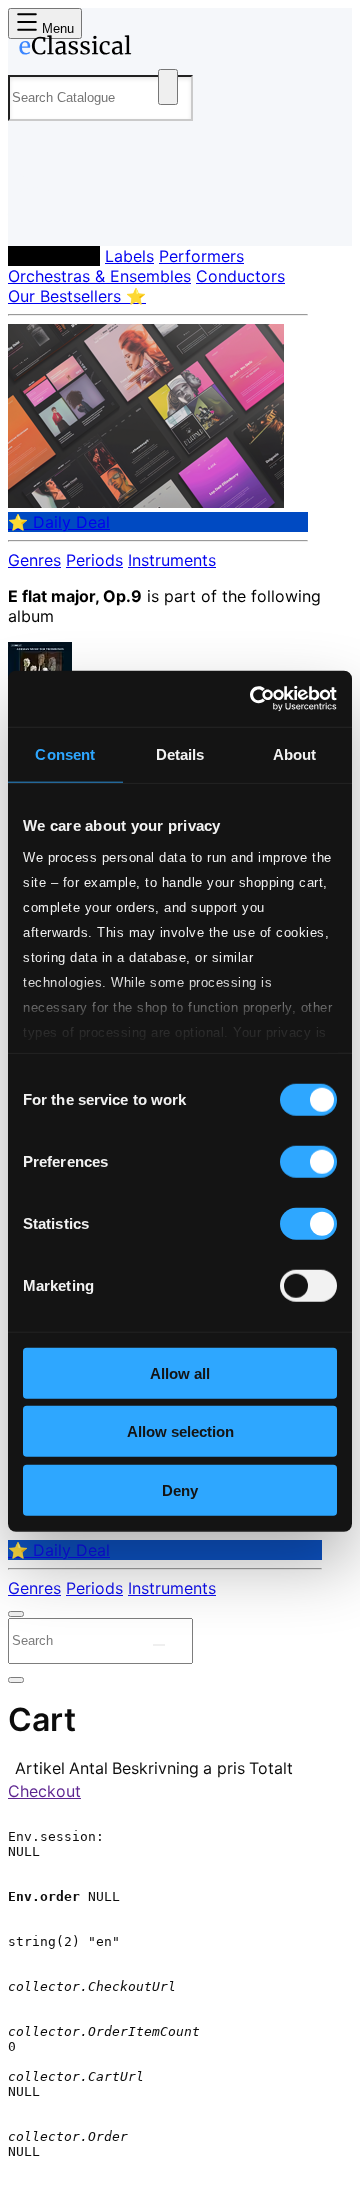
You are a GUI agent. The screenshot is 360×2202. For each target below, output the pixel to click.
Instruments (172, 560)
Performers (201, 256)
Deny (180, 1489)
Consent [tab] (65, 753)
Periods (94, 560)
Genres (34, 560)
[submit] (159, 1645)
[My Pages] (35, 214)
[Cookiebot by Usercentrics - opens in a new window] (254, 699)
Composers (54, 256)
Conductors (240, 276)
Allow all (180, 1372)
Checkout (44, 1791)
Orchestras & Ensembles (99, 276)
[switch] (308, 1161)
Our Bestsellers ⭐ (77, 296)
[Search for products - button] (168, 87)
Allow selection (180, 1431)
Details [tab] (180, 753)
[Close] (16, 1614)
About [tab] (295, 753)
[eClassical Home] (176, 49)
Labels (129, 256)
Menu (56, 28)
